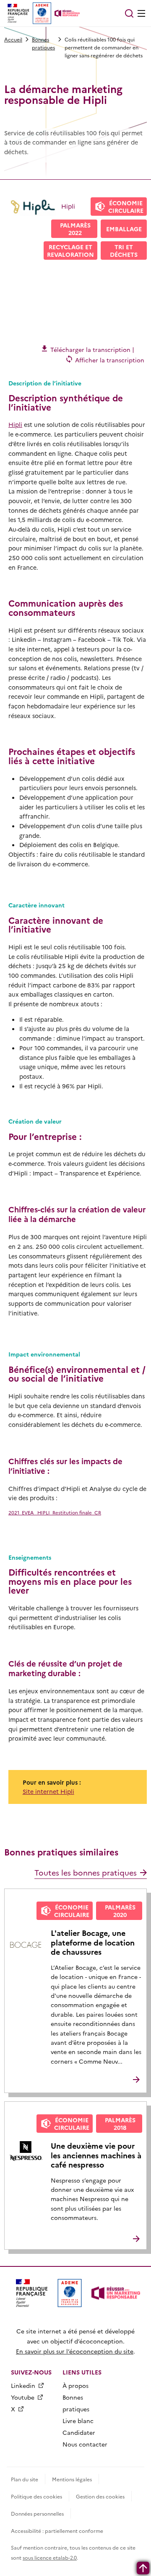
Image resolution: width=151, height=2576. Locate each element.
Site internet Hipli (48, 1791)
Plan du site (25, 2479)
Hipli (15, 424)
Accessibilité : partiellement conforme (57, 2531)
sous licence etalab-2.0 (50, 2557)
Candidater (79, 2432)
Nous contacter (85, 2444)
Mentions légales (72, 2479)
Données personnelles (37, 2513)
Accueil (13, 39)
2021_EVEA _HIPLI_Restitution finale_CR (55, 1512)
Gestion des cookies (100, 2496)
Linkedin (23, 2385)
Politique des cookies (36, 2496)
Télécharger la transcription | (91, 349)
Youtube (23, 2397)
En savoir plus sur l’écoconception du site (75, 2351)
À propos (75, 2385)
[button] (129, 13)
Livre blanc (78, 2421)
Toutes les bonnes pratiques (86, 1872)
